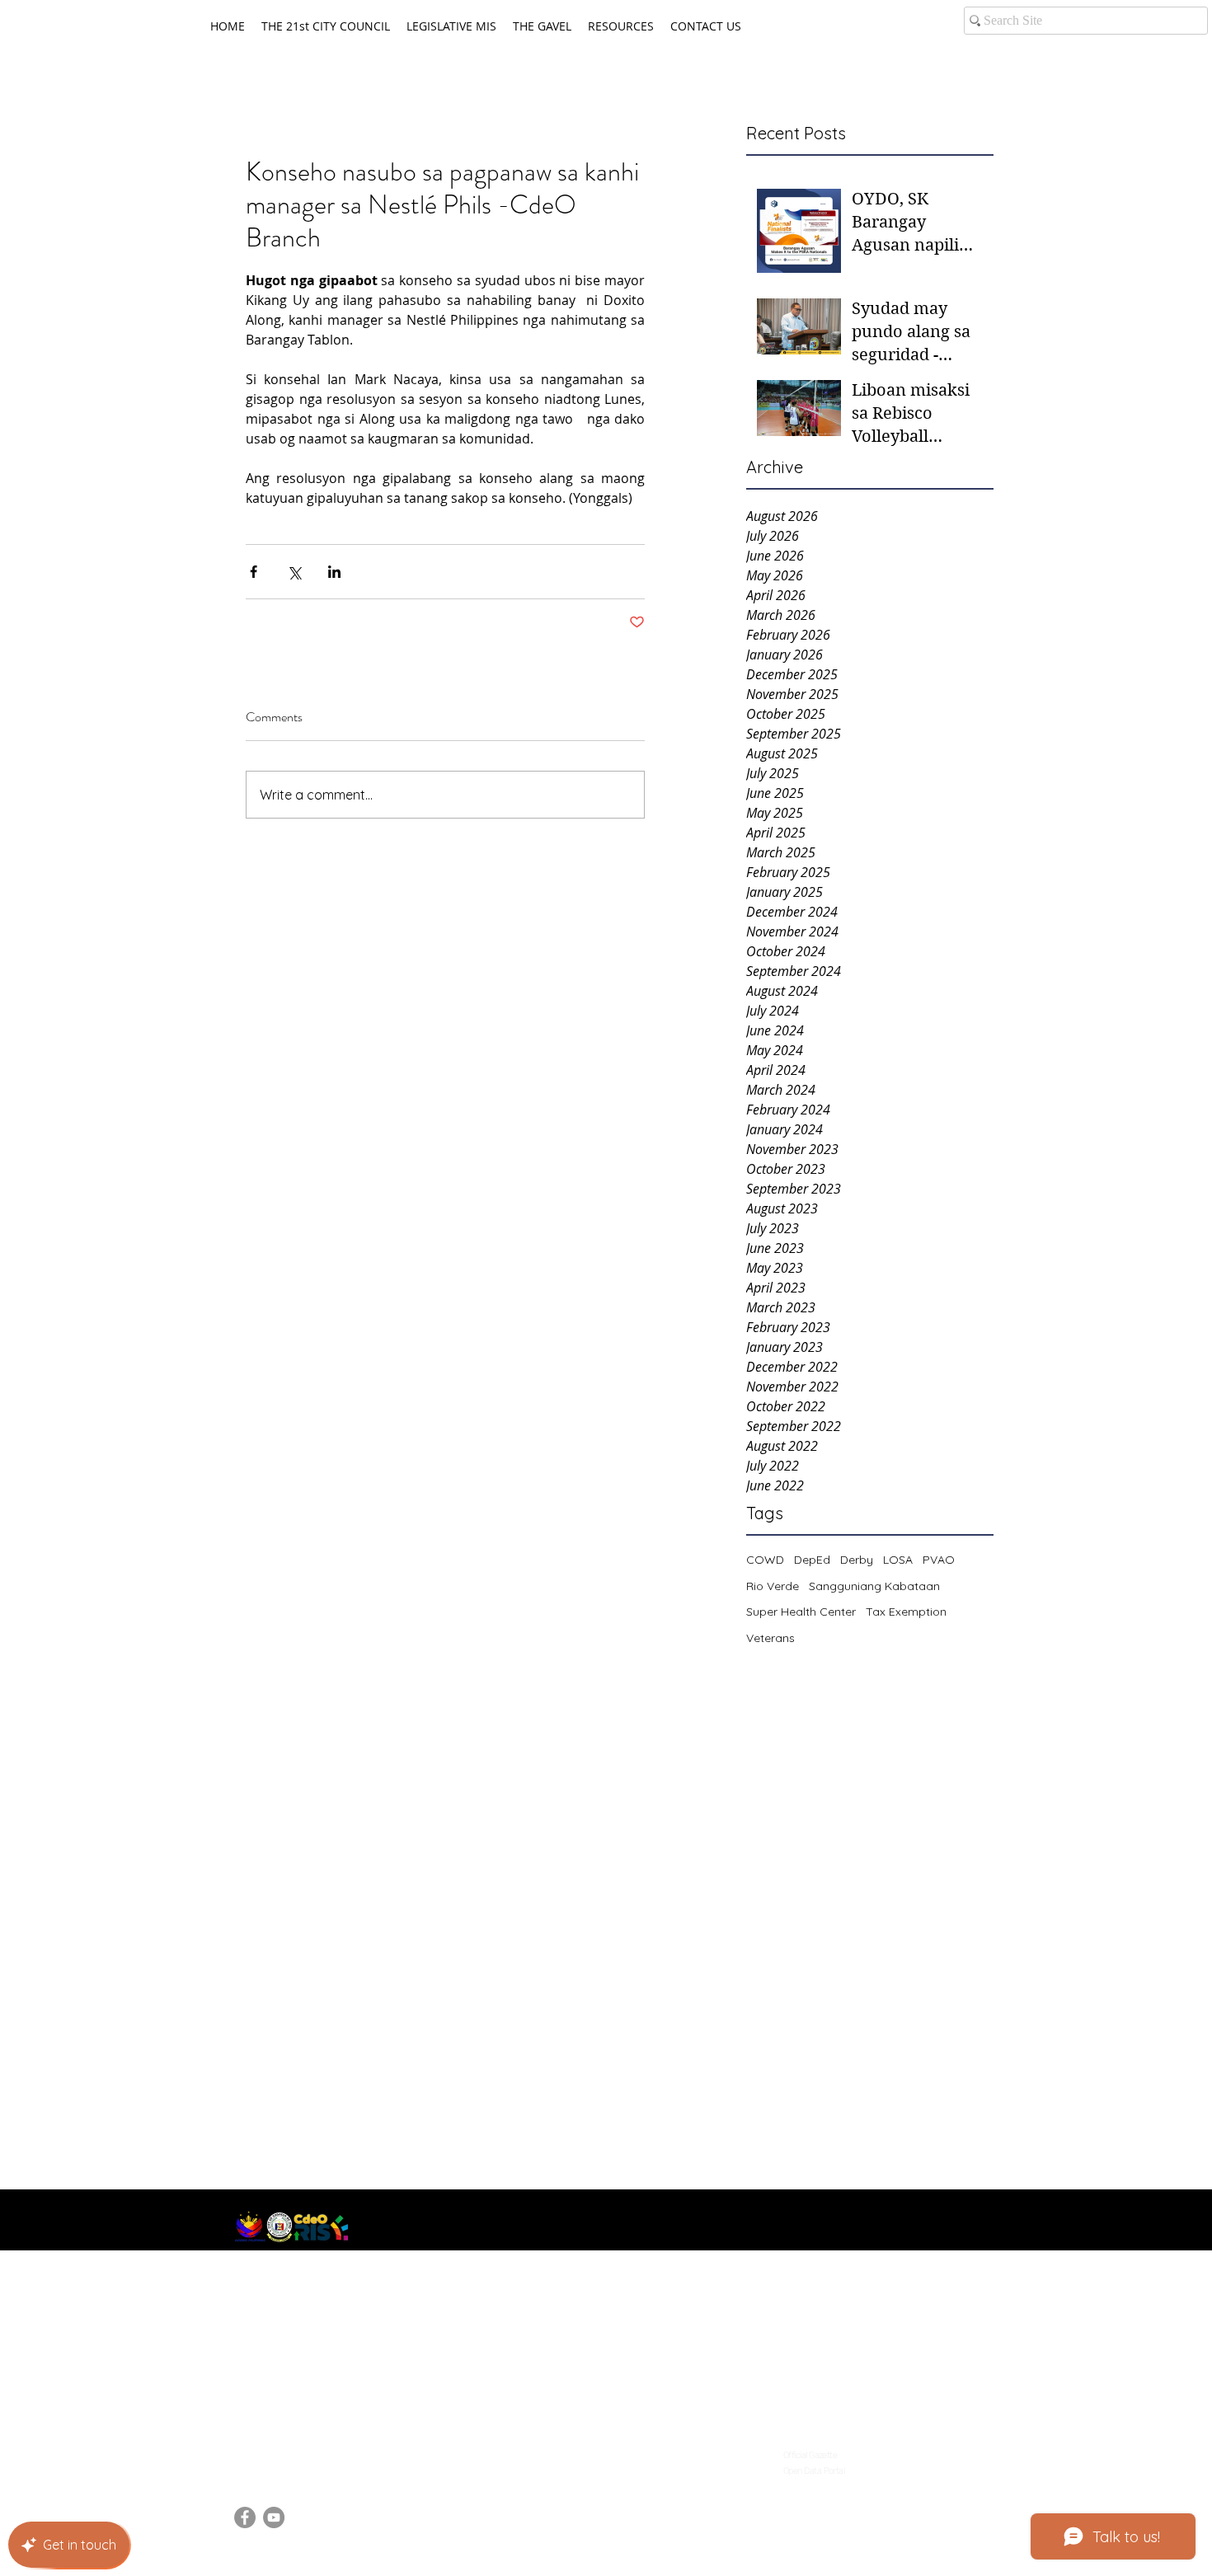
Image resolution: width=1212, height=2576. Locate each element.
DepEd (812, 1560)
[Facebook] (245, 2517)
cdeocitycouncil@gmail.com (317, 2450)
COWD (765, 1560)
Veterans (770, 1638)
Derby (857, 1560)
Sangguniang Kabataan (874, 1586)
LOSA (898, 1560)
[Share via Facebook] (254, 572)
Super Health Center (801, 1612)
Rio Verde (773, 1586)
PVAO (939, 1560)
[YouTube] (274, 2517)
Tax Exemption (906, 1612)
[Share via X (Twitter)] (294, 572)
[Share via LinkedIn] (334, 572)
